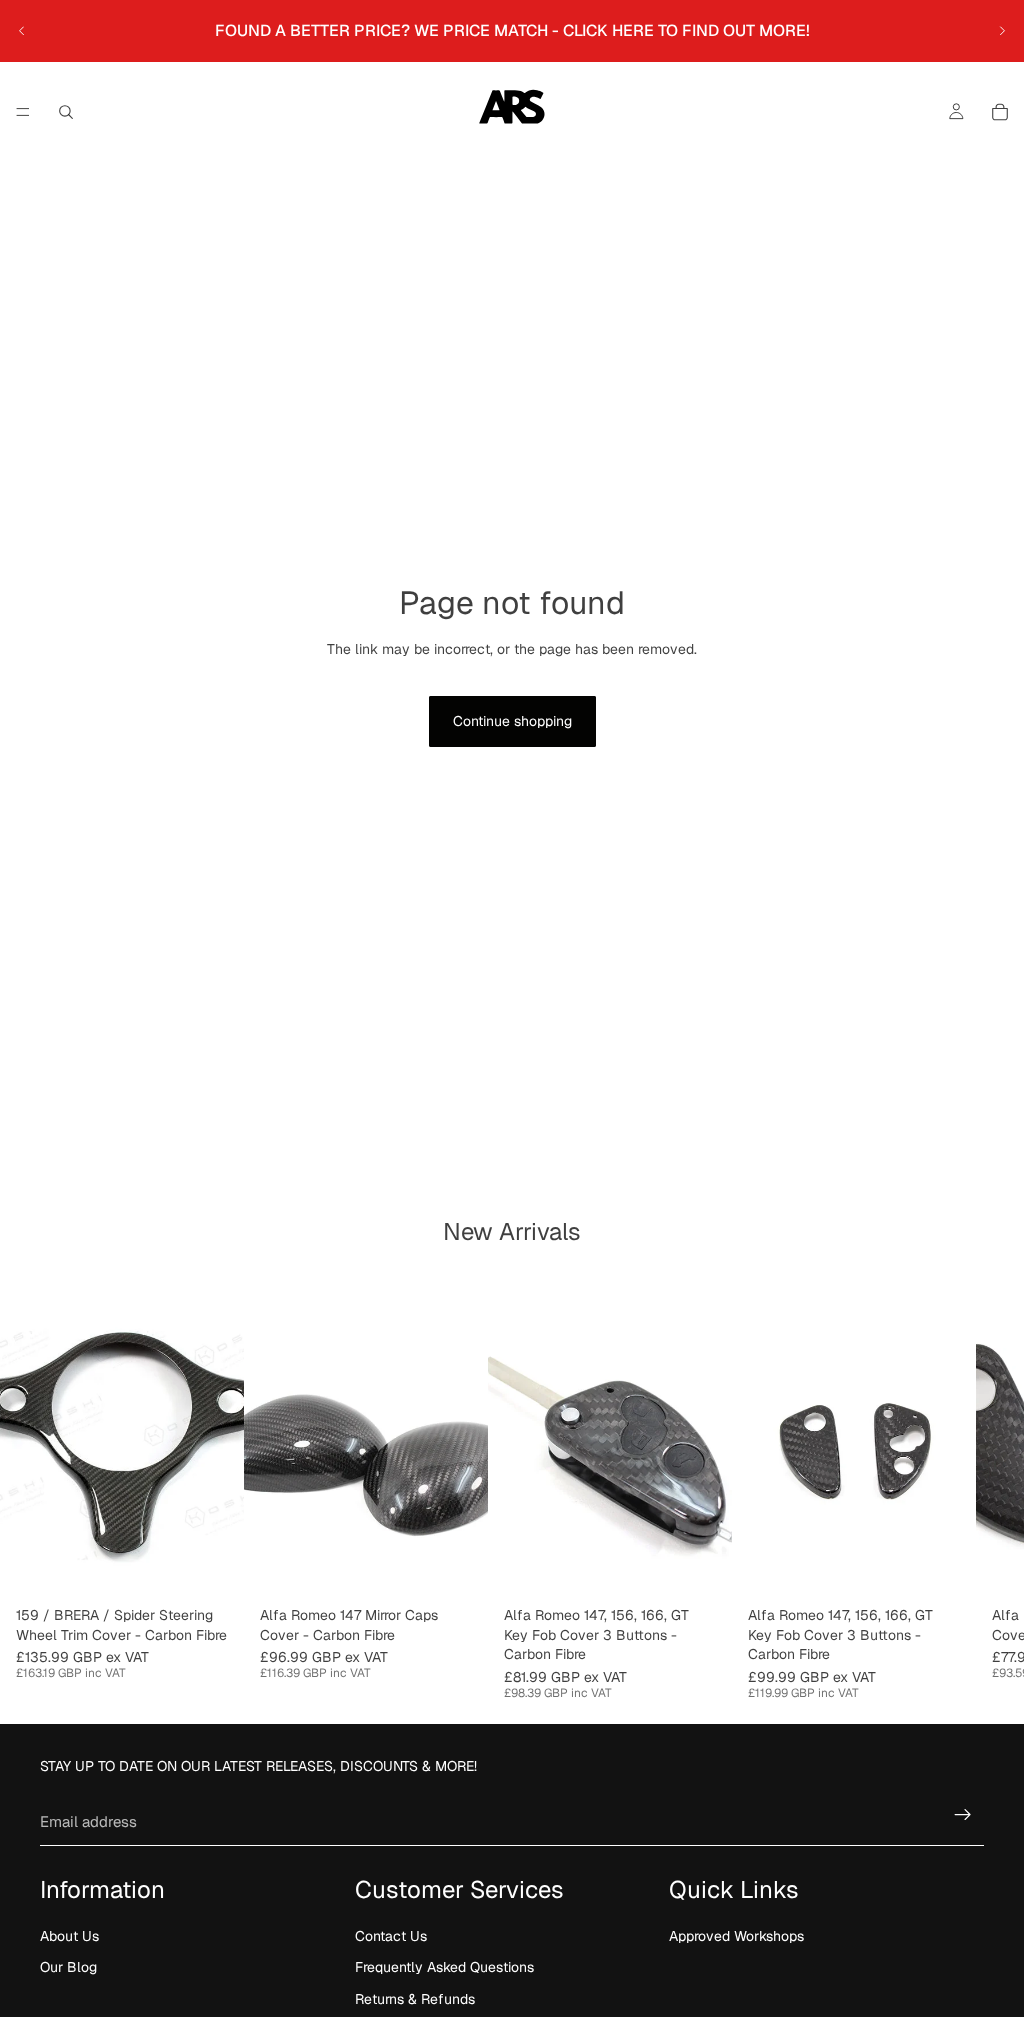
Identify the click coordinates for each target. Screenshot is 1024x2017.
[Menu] (23, 112)
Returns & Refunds (415, 1999)
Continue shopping (512, 721)
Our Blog (68, 1968)
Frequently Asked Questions (444, 1968)
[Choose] (213, 1567)
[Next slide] (1002, 31)
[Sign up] (963, 1815)
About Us (69, 1936)
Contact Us (391, 1936)
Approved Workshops (736, 1936)
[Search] (66, 112)
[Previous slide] (22, 31)
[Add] (457, 1567)
